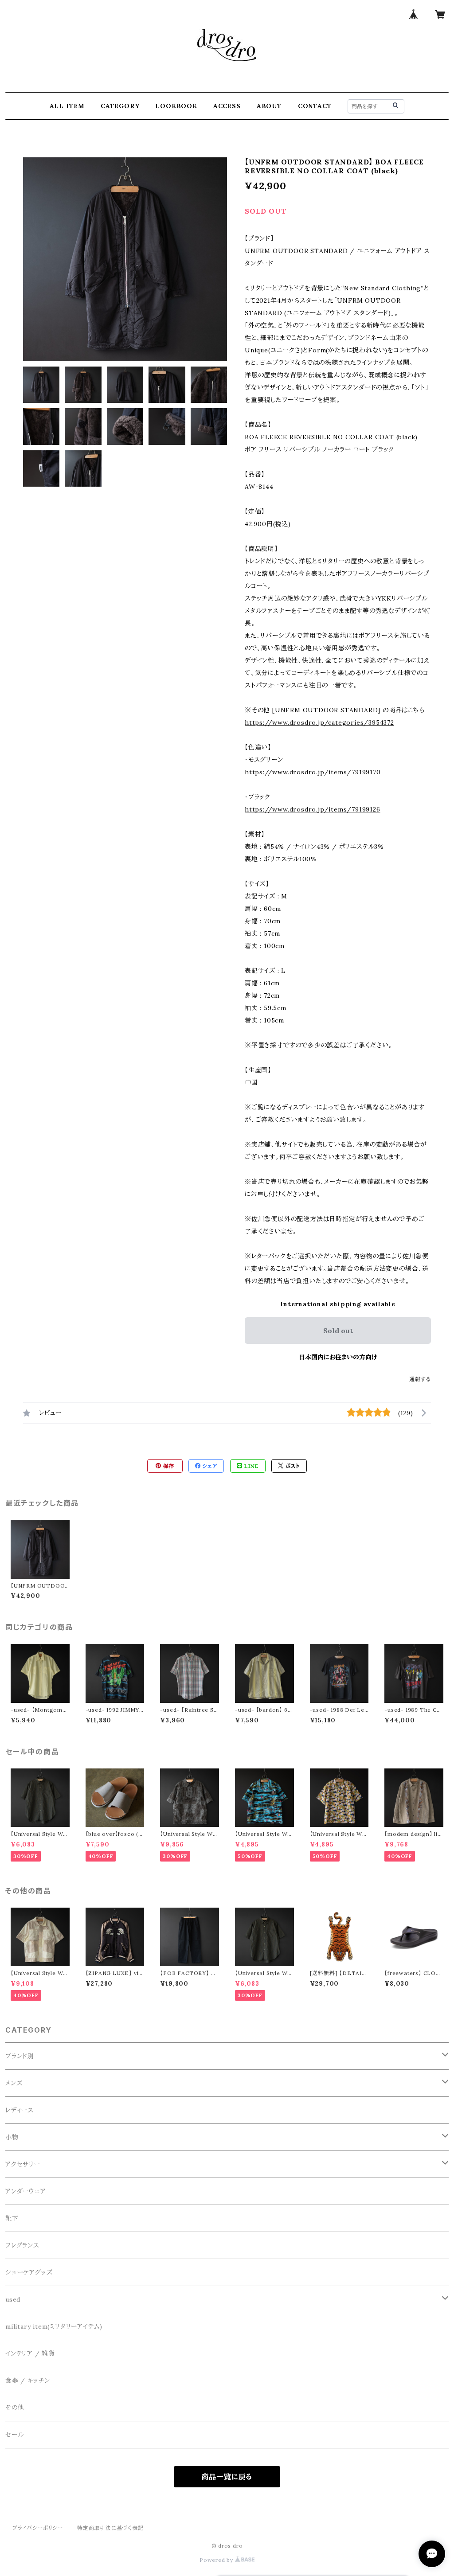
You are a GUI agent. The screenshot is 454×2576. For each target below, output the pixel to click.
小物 (12, 2137)
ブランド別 (20, 2056)
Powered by (217, 2560)
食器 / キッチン (28, 2381)
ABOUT (269, 106)
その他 (15, 2408)
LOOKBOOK (176, 106)
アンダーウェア (26, 2191)
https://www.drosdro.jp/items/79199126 (313, 809)
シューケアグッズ (29, 2272)
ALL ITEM (67, 106)
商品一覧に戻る (227, 2477)
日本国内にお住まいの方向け (338, 1357)
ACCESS (227, 106)
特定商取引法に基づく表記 (110, 2528)
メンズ (14, 2083)
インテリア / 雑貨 (30, 2354)
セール (14, 2435)
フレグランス (22, 2245)
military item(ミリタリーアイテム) (54, 2326)
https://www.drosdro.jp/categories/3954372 (319, 722)
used (13, 2299)
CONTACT (315, 106)
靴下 (12, 2218)
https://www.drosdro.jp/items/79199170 (313, 772)
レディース (20, 2110)
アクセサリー (23, 2164)
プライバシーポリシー (38, 2528)
